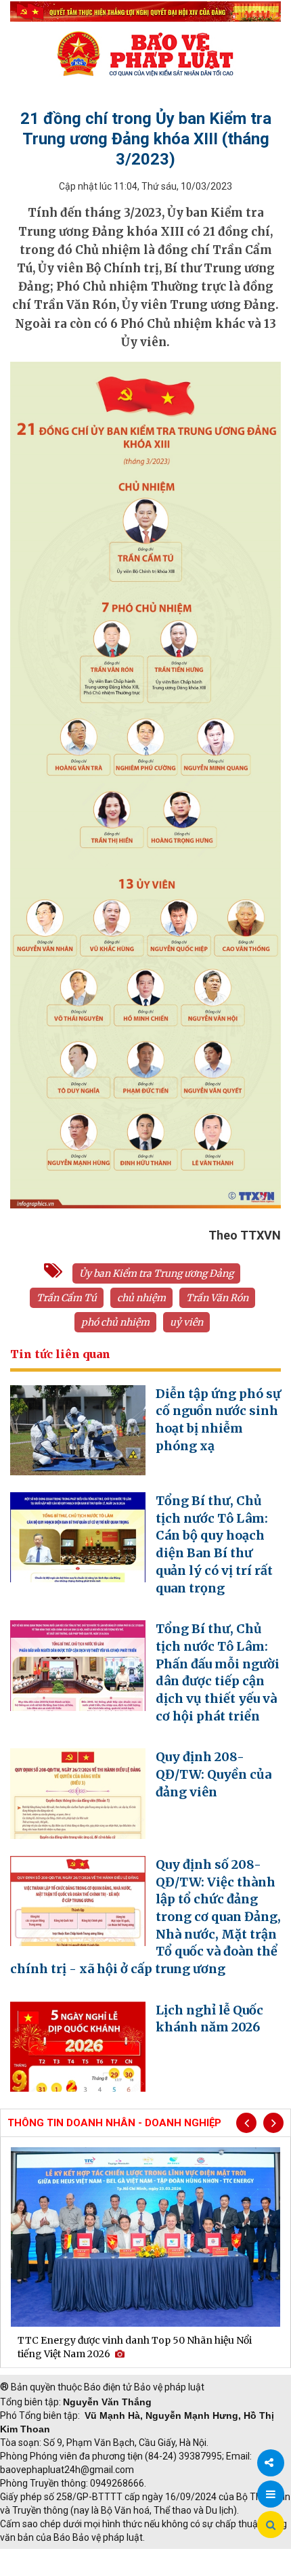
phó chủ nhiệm (115, 1322)
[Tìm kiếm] (271, 2525)
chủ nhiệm (141, 1298)
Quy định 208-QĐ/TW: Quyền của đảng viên (214, 1774)
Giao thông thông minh (137, 2556)
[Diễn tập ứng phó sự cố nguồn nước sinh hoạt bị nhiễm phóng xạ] (78, 1429)
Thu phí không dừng (241, 2556)
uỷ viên (186, 1322)
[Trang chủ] (145, 54)
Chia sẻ (271, 2463)
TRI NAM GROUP (41, 2556)
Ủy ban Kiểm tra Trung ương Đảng (156, 1273)
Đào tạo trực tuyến (45, 2569)
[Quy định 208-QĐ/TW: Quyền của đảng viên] (78, 1793)
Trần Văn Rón (217, 1298)
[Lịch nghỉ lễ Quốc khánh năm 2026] (78, 2046)
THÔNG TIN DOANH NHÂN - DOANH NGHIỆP (114, 2123)
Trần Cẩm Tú (67, 1298)
